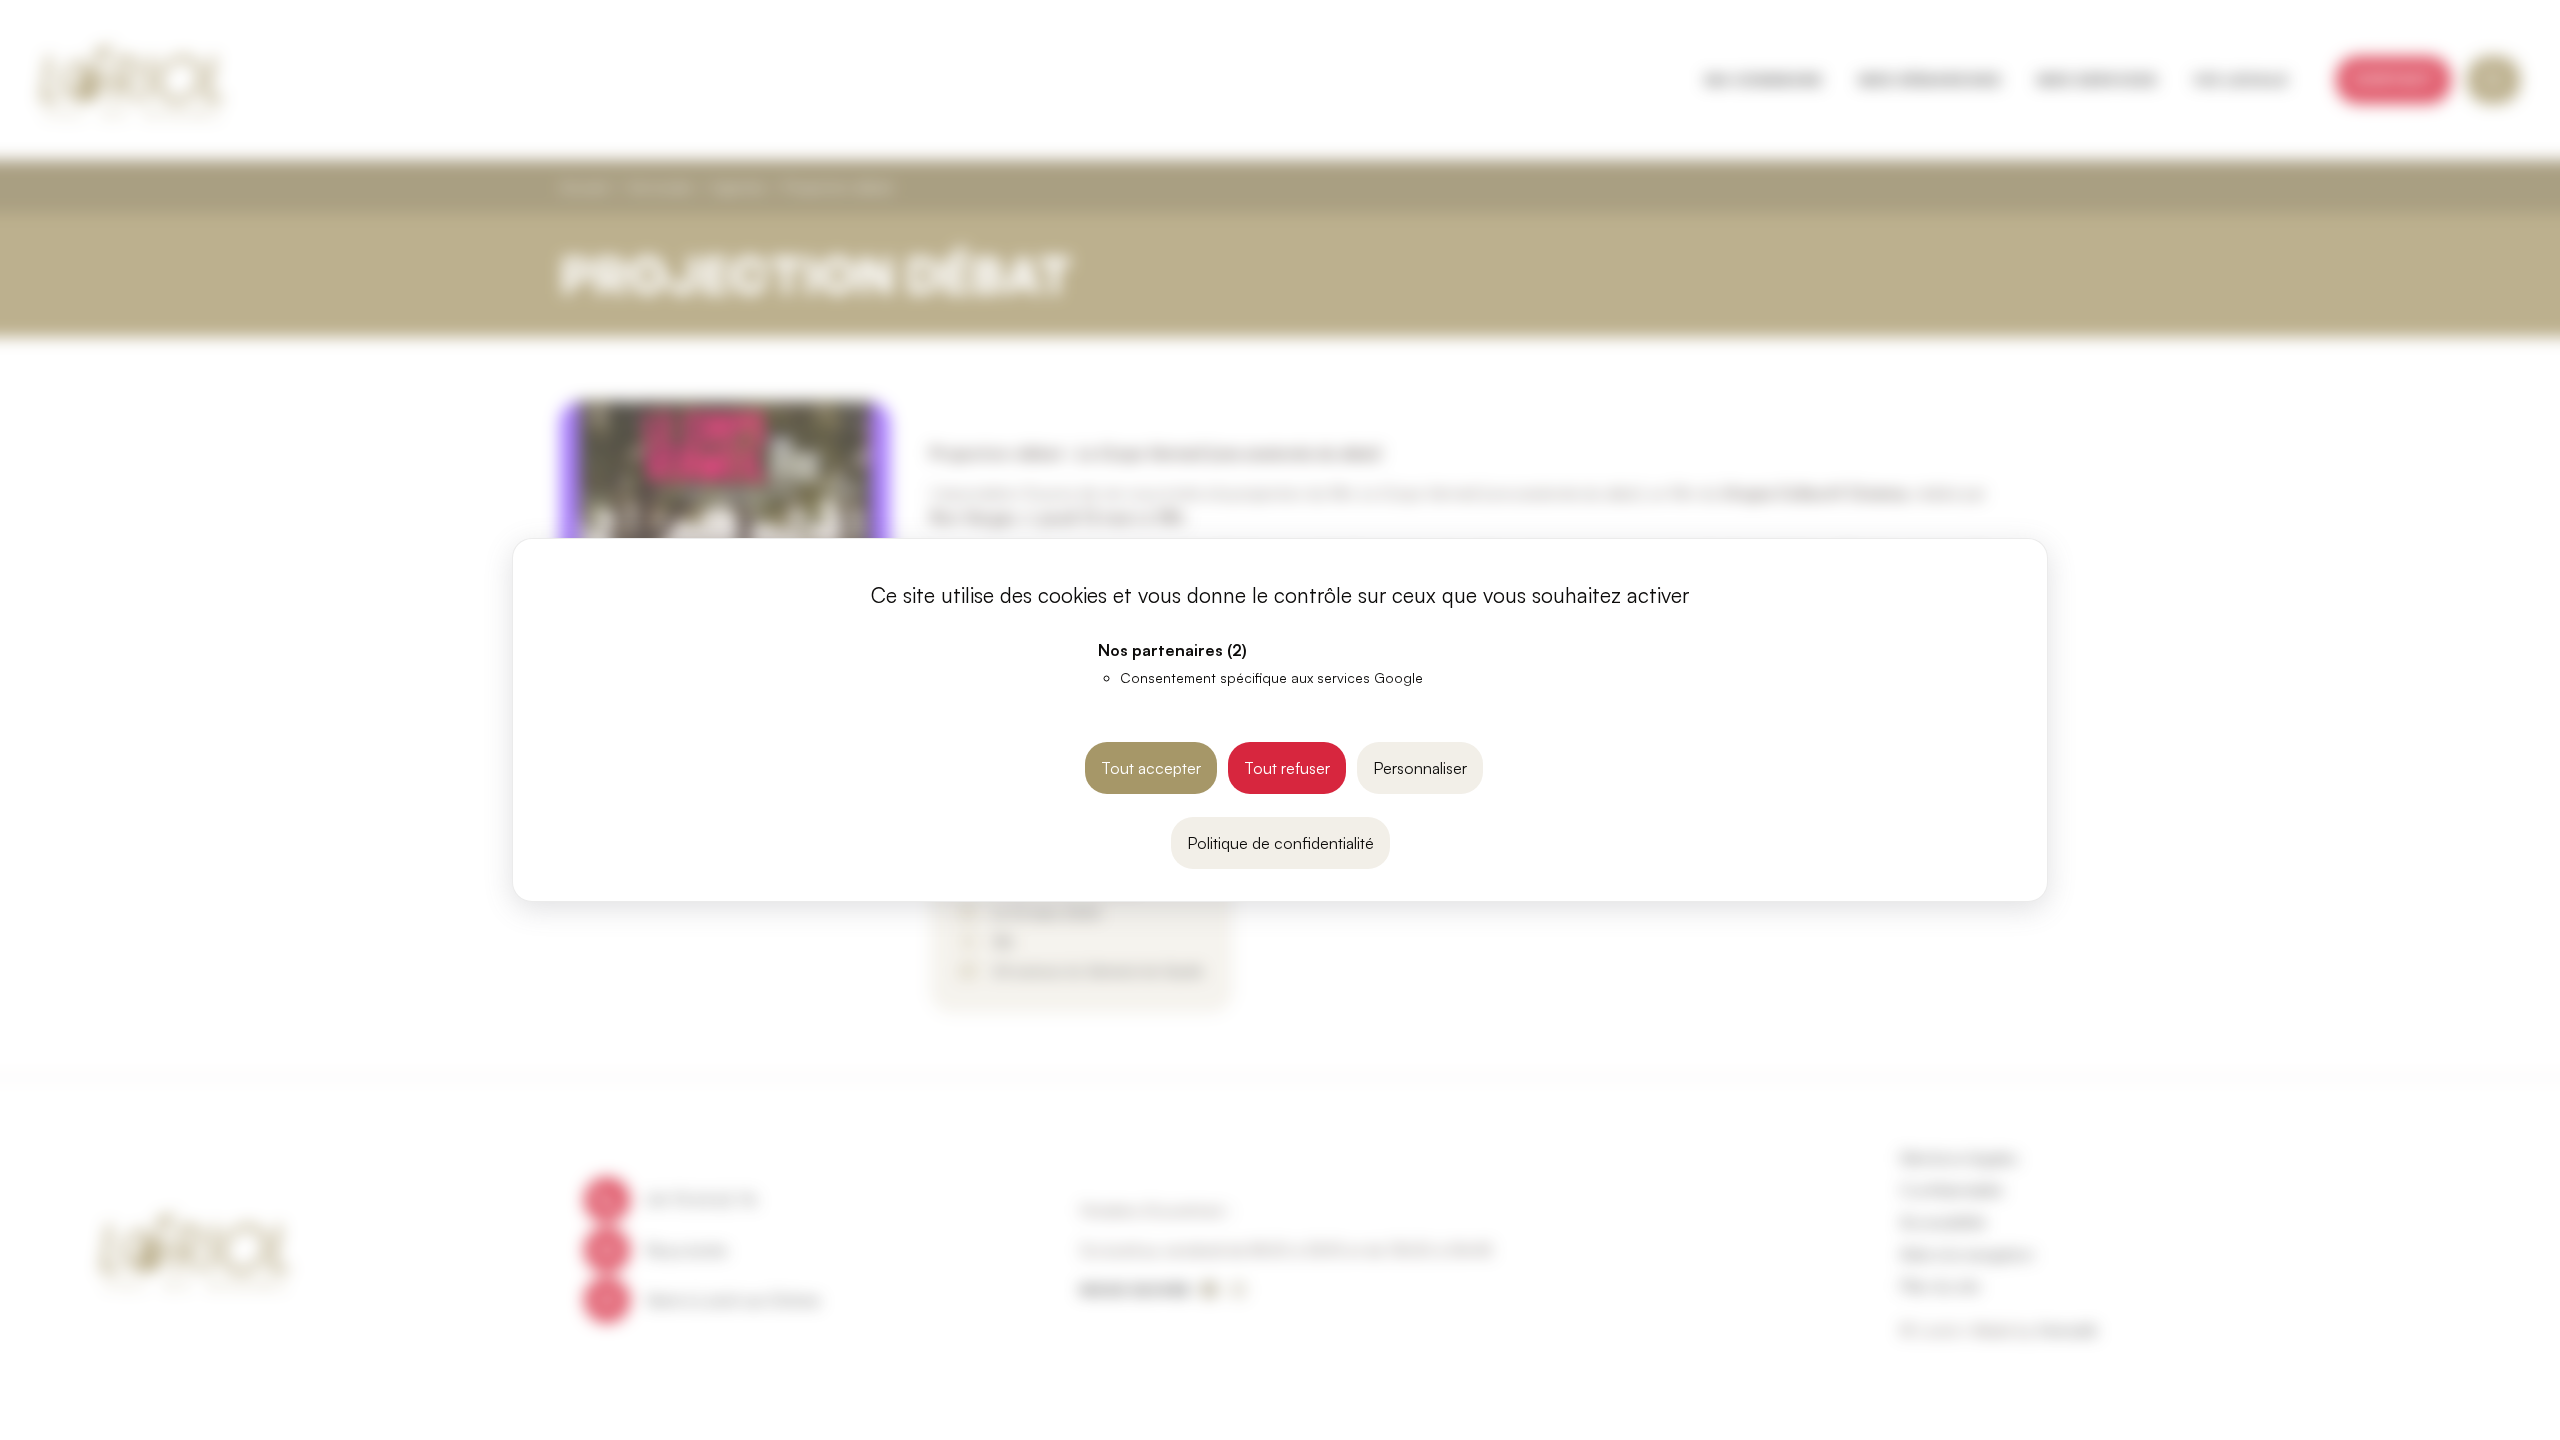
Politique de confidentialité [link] (1280, 843)
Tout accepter (1151, 768)
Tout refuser (1287, 768)
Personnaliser (1420, 768)
